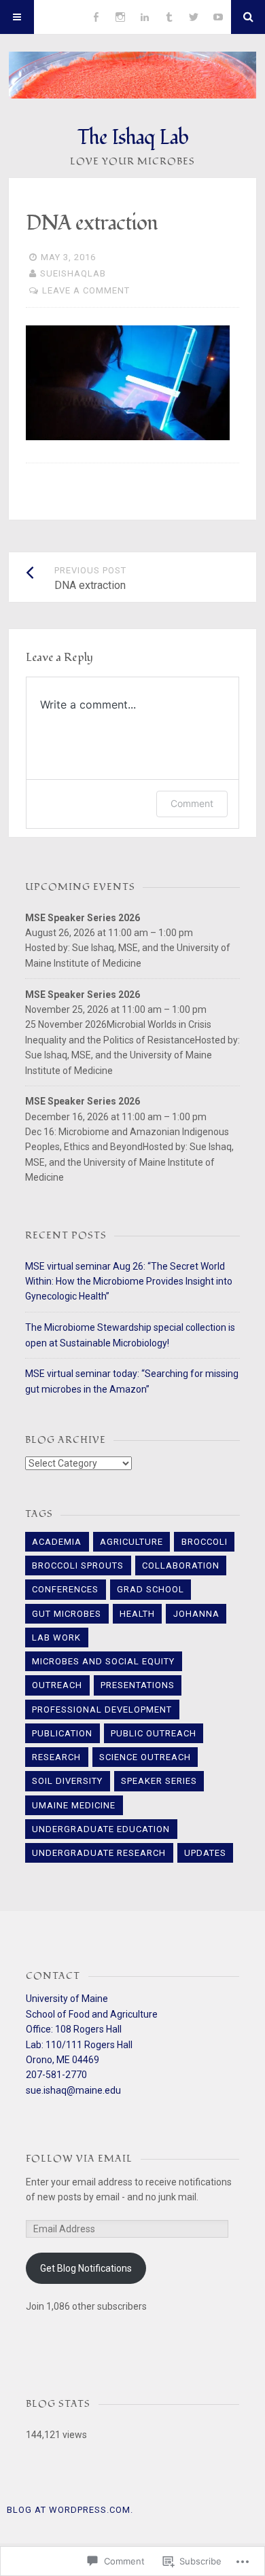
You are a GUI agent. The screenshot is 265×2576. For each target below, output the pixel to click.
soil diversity (67, 1781)
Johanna (196, 1614)
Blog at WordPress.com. (70, 2510)
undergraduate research (99, 1853)
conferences (65, 1589)
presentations (138, 1685)
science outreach (145, 1757)
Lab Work (56, 1638)
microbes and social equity (103, 1661)
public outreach (154, 1733)
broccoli (205, 1542)
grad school (151, 1589)
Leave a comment (86, 290)
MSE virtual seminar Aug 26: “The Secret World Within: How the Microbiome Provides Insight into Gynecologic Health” (129, 1282)
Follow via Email (79, 2159)
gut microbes (67, 1614)
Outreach (57, 1685)
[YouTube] (218, 17)
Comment (192, 803)
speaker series (159, 1781)
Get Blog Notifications (86, 2268)
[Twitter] (194, 17)
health (137, 1614)
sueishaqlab (73, 273)
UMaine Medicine (74, 1805)
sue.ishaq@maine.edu (73, 2090)
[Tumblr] (169, 17)
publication (62, 1733)
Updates (205, 1853)
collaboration (181, 1566)
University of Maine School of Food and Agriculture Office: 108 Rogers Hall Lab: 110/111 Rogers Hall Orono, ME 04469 (92, 2029)
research (56, 1757)
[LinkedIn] (145, 17)
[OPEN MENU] (17, 17)
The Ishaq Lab (133, 138)
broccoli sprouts (78, 1566)
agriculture (131, 1542)
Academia (57, 1542)
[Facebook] (96, 17)
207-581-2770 (56, 2075)
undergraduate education (101, 1829)
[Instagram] (120, 17)
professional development (102, 1710)
